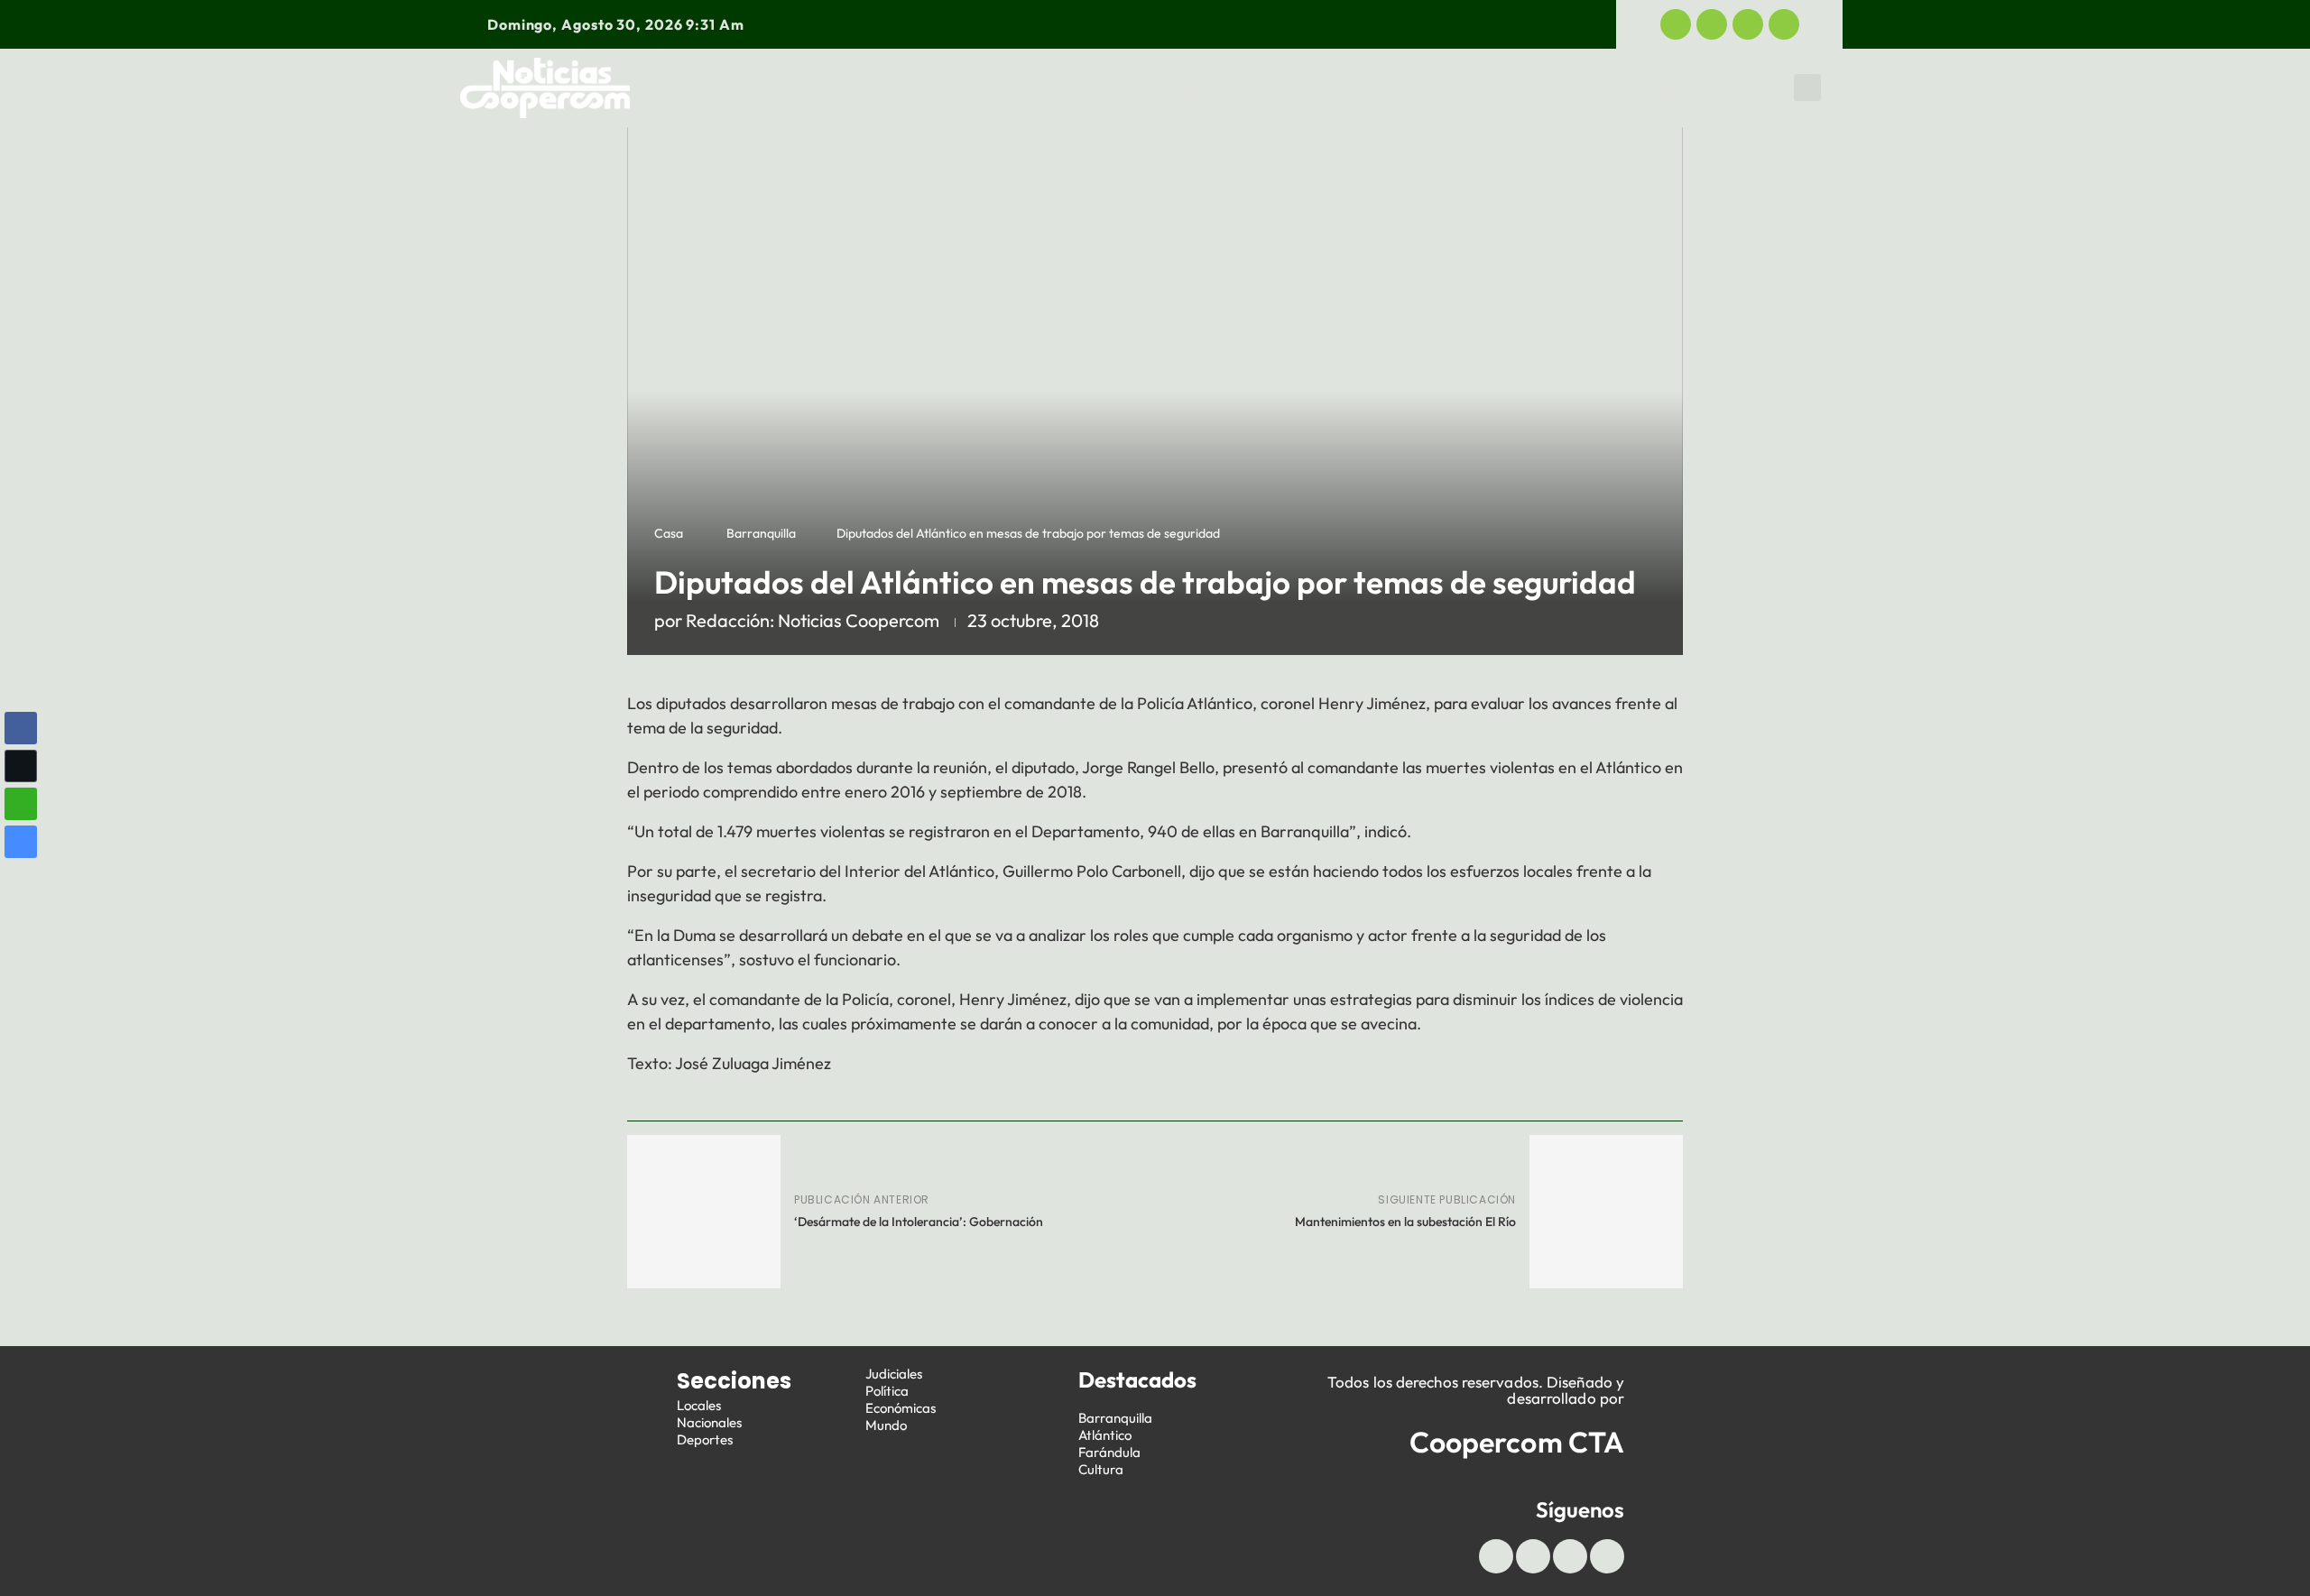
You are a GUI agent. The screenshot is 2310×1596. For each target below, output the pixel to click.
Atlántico (1105, 1435)
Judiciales (1154, 88)
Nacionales (709, 1422)
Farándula (1109, 1452)
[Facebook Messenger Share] (21, 842)
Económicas (1407, 88)
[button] (1807, 88)
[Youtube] (1748, 24)
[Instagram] (1784, 24)
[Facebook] (1676, 24)
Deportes (1025, 88)
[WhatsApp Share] (21, 804)
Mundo (1678, 88)
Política (1277, 88)
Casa (669, 533)
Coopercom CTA (1517, 1442)
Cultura (1101, 1469)
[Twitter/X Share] (21, 766)
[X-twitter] (1712, 24)
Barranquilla (761, 533)
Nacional (901, 88)
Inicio (702, 88)
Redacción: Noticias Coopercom (813, 620)
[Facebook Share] (21, 728)
